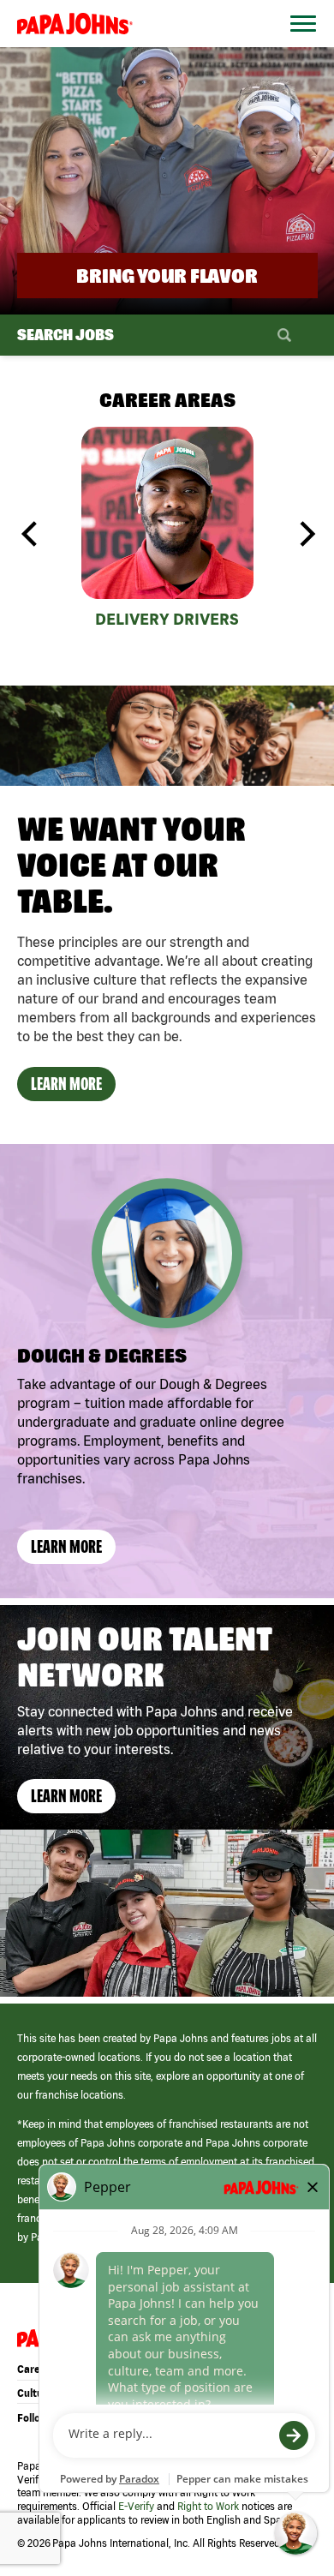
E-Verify (136, 2506)
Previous (30, 534)
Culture (35, 2393)
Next (305, 534)
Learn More (66, 1084)
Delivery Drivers (167, 619)
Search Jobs (66, 335)
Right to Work (208, 2506)
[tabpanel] (167, 531)
